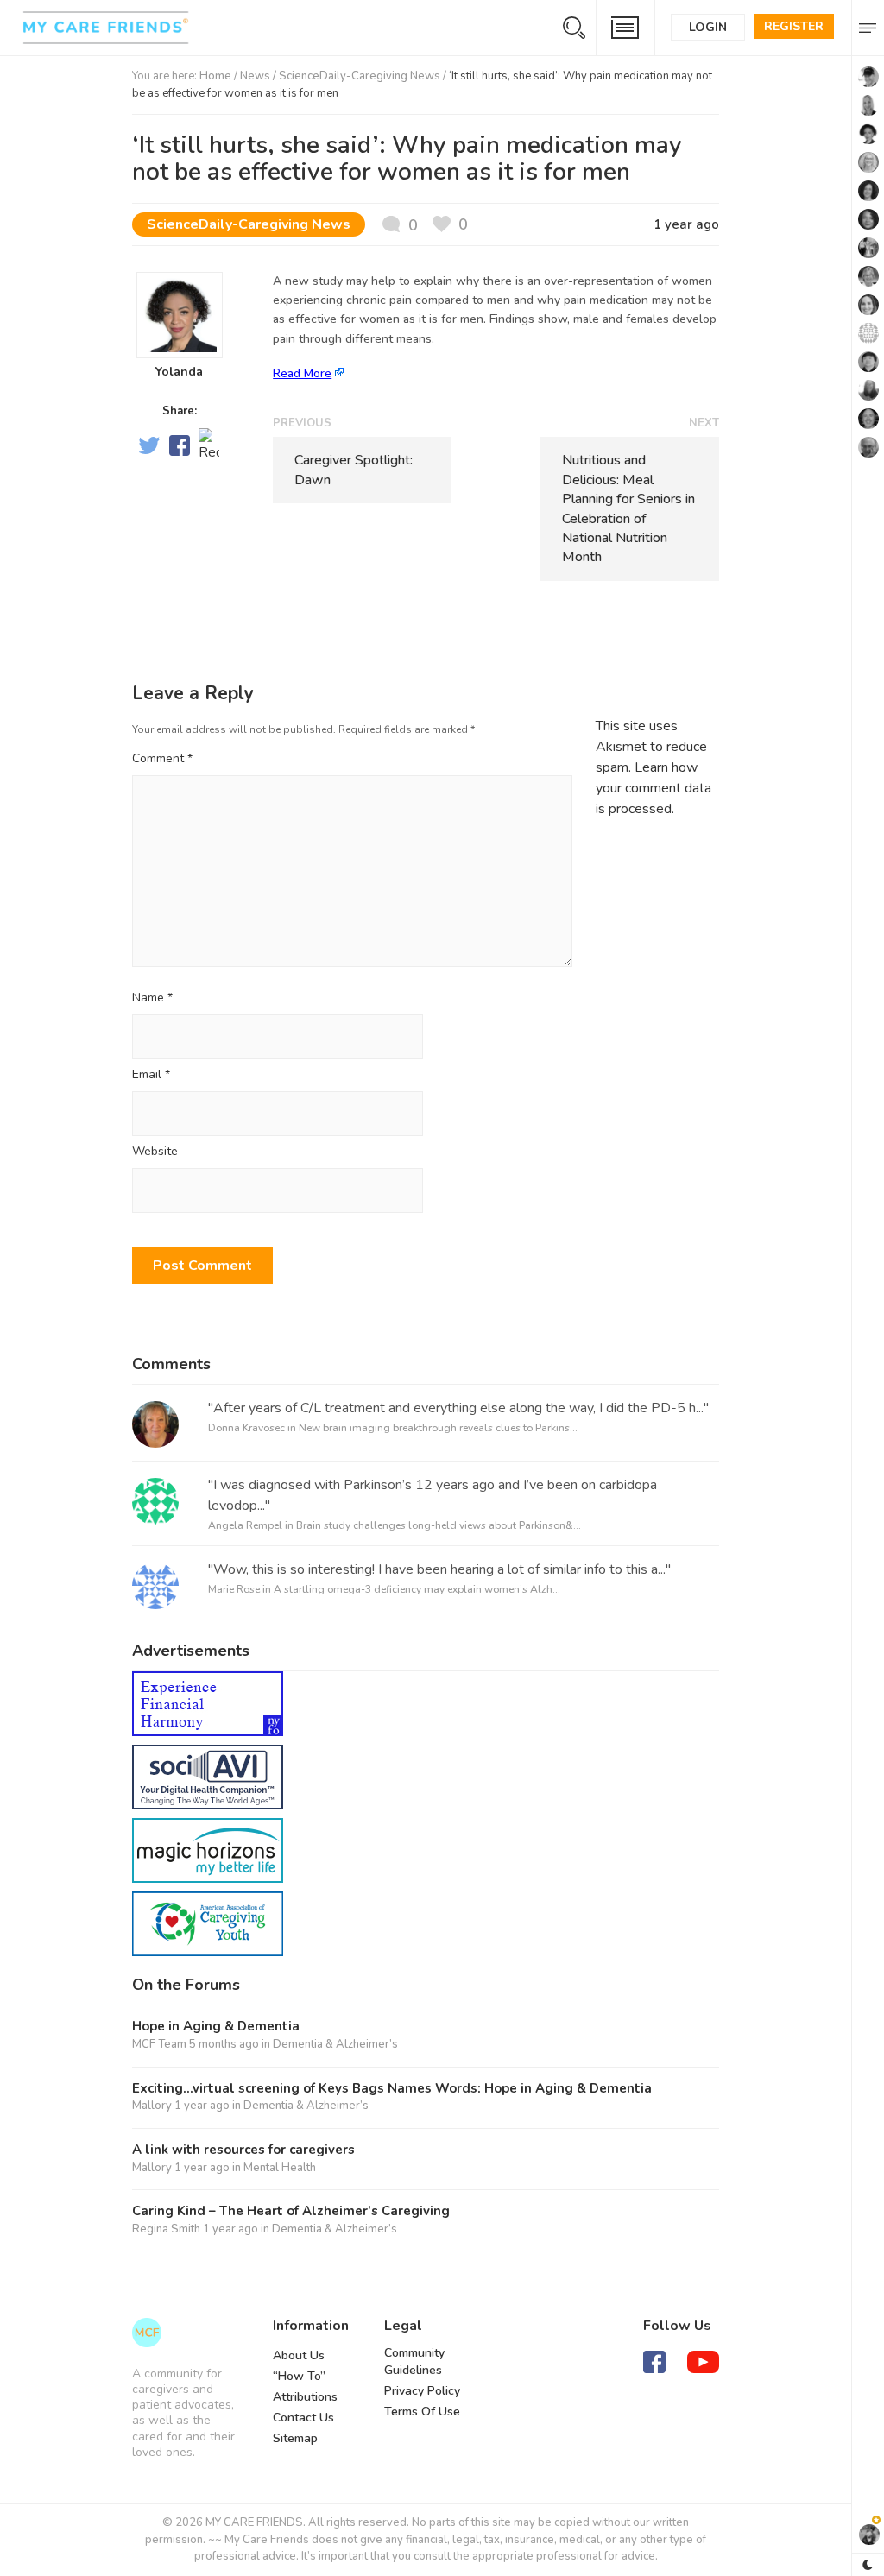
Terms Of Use (422, 2412)
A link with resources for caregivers (243, 2150)
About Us (299, 2355)
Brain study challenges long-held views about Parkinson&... (439, 1525)
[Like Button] (450, 225)
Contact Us (303, 2418)
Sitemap (295, 2438)
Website (155, 1152)
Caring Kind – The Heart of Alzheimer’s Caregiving (291, 2211)
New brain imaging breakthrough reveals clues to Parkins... (438, 1428)
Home (215, 76)
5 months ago (224, 2044)
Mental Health (280, 2168)
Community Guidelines (414, 2361)
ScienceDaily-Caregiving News (360, 76)
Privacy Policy (422, 2391)
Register (794, 26)
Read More (302, 373)
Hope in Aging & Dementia (216, 2027)
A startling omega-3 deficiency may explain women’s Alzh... (417, 1589)
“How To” (299, 2376)
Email (151, 1075)
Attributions (305, 2397)
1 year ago (202, 2106)
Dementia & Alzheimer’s (335, 2044)
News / (259, 76)
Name (152, 998)
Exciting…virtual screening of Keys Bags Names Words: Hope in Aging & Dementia (392, 2089)
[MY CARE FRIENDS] (147, 2333)
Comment (162, 758)
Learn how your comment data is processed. (654, 788)
